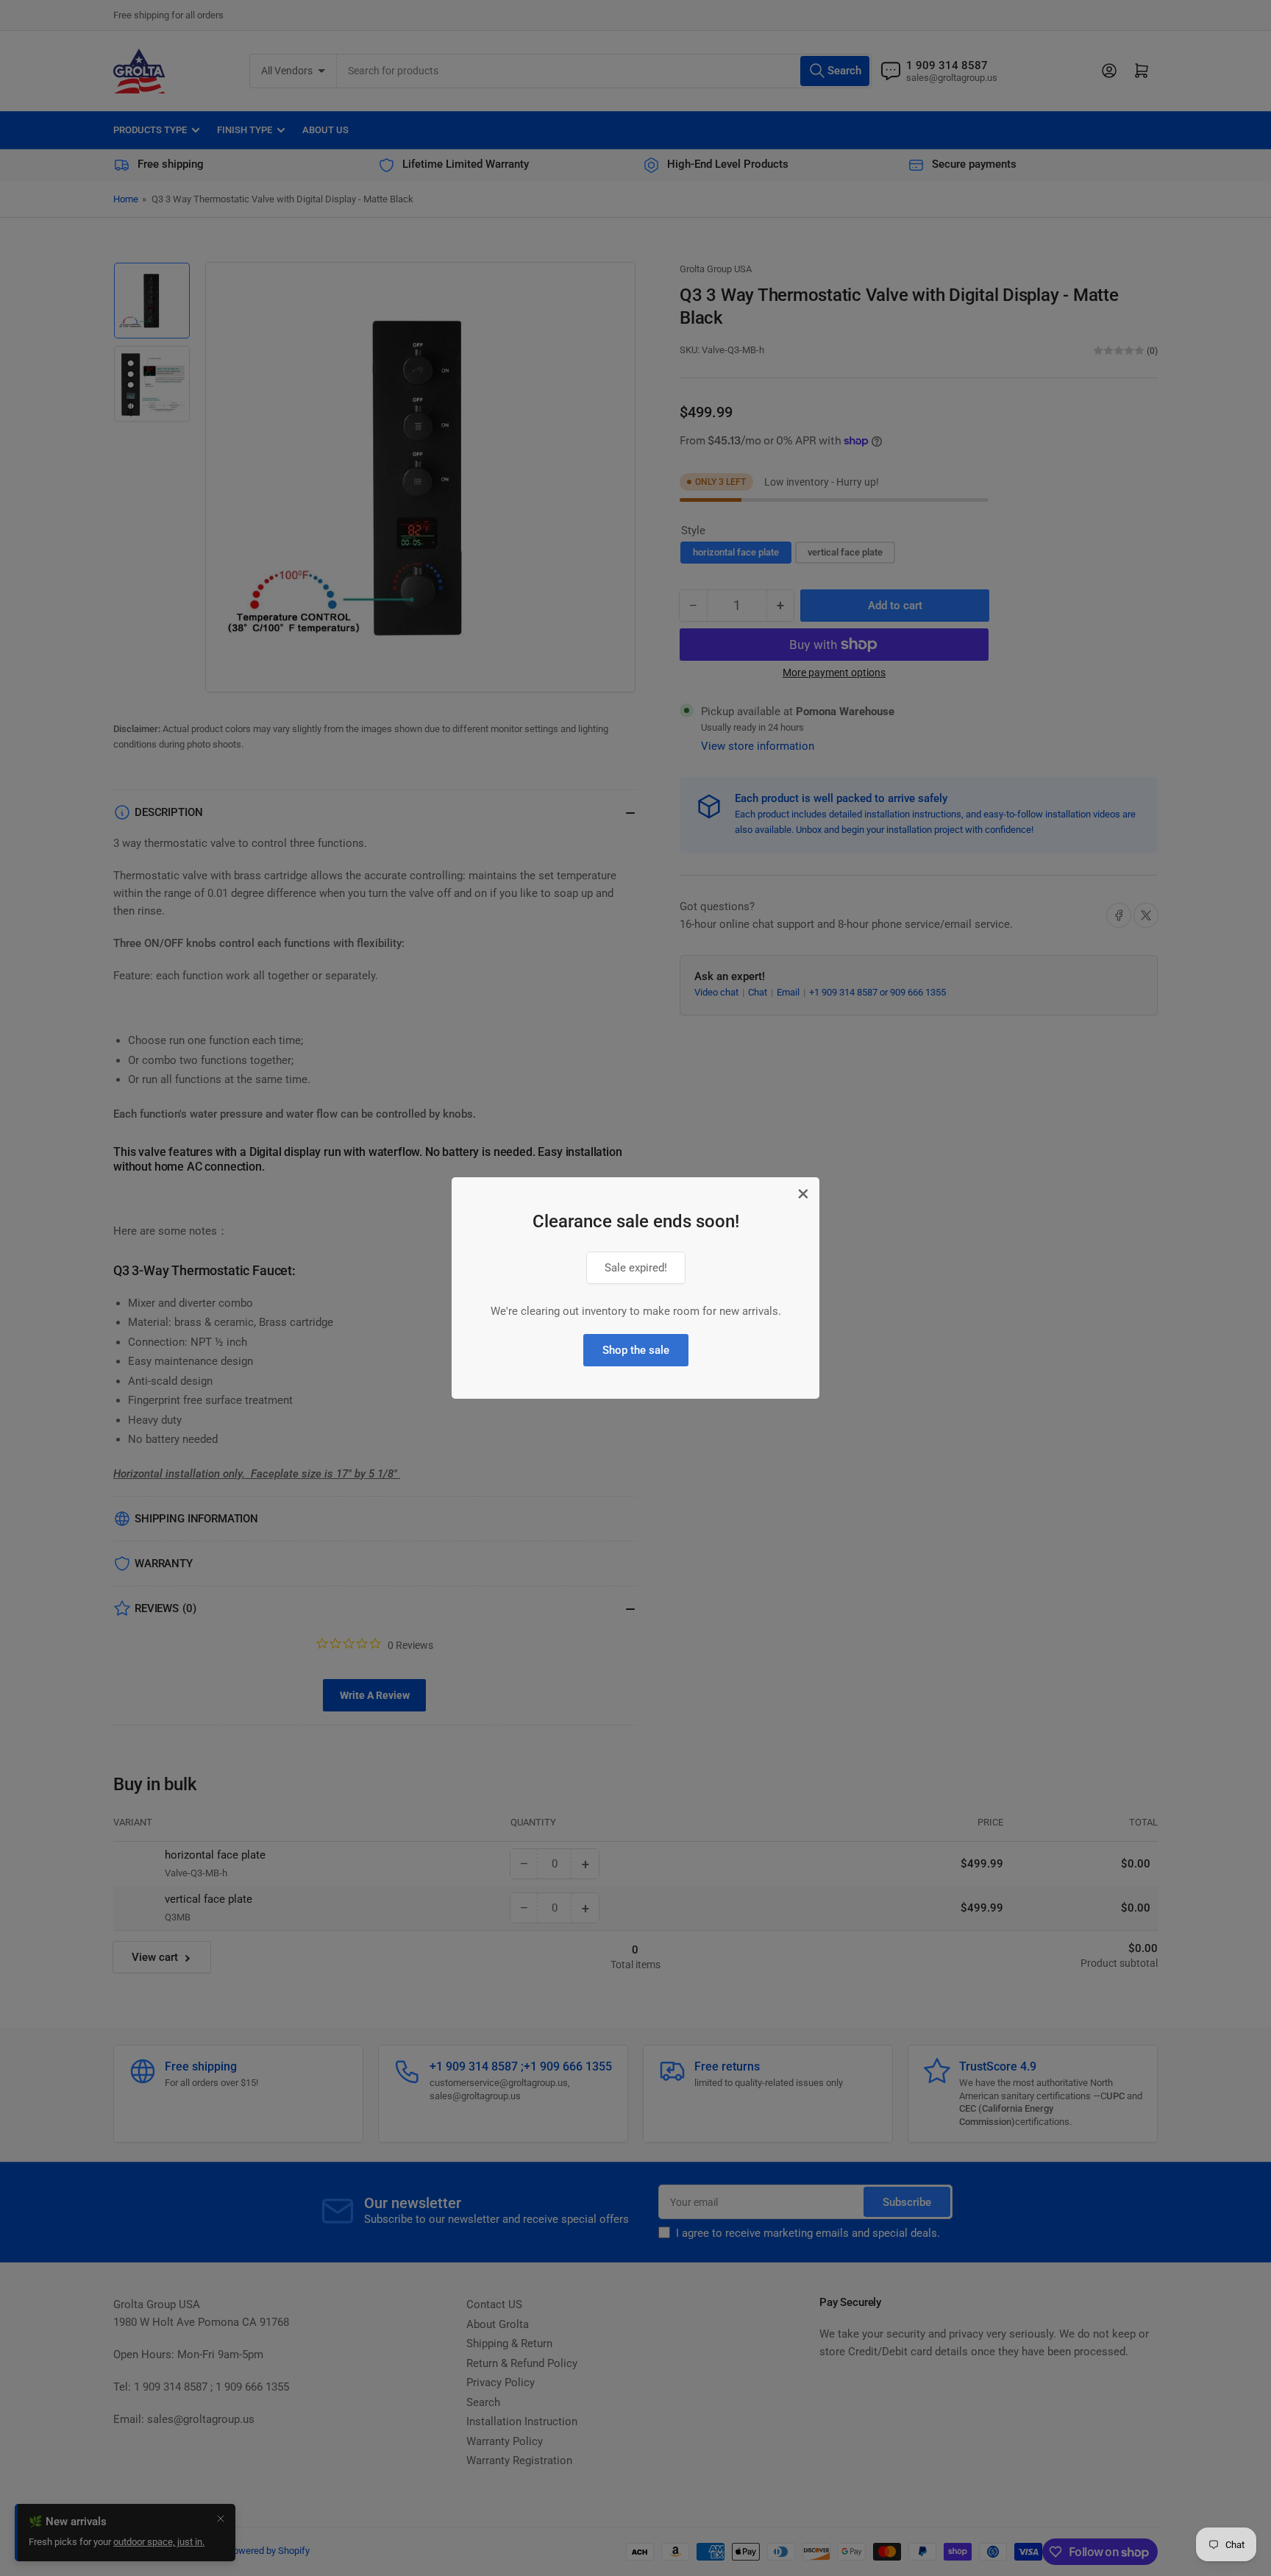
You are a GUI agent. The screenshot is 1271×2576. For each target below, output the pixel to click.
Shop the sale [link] (636, 1350)
